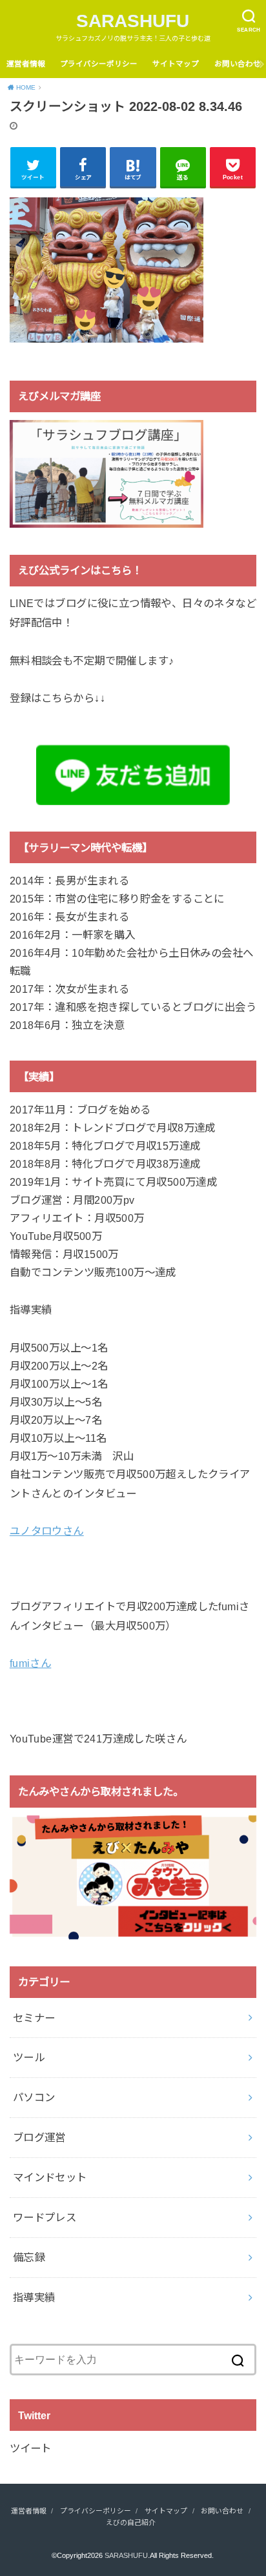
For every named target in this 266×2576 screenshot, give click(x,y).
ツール (29, 2057)
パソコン (34, 2097)
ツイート (30, 2448)
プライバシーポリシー (99, 64)
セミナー (34, 2018)
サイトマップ (176, 64)
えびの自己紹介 (131, 2522)
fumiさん (30, 1663)
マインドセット (50, 2177)
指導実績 (34, 2297)
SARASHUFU (133, 21)
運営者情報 (26, 64)
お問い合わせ (238, 64)
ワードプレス (45, 2217)
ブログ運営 (39, 2137)
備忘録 (29, 2257)
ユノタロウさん (47, 1531)
